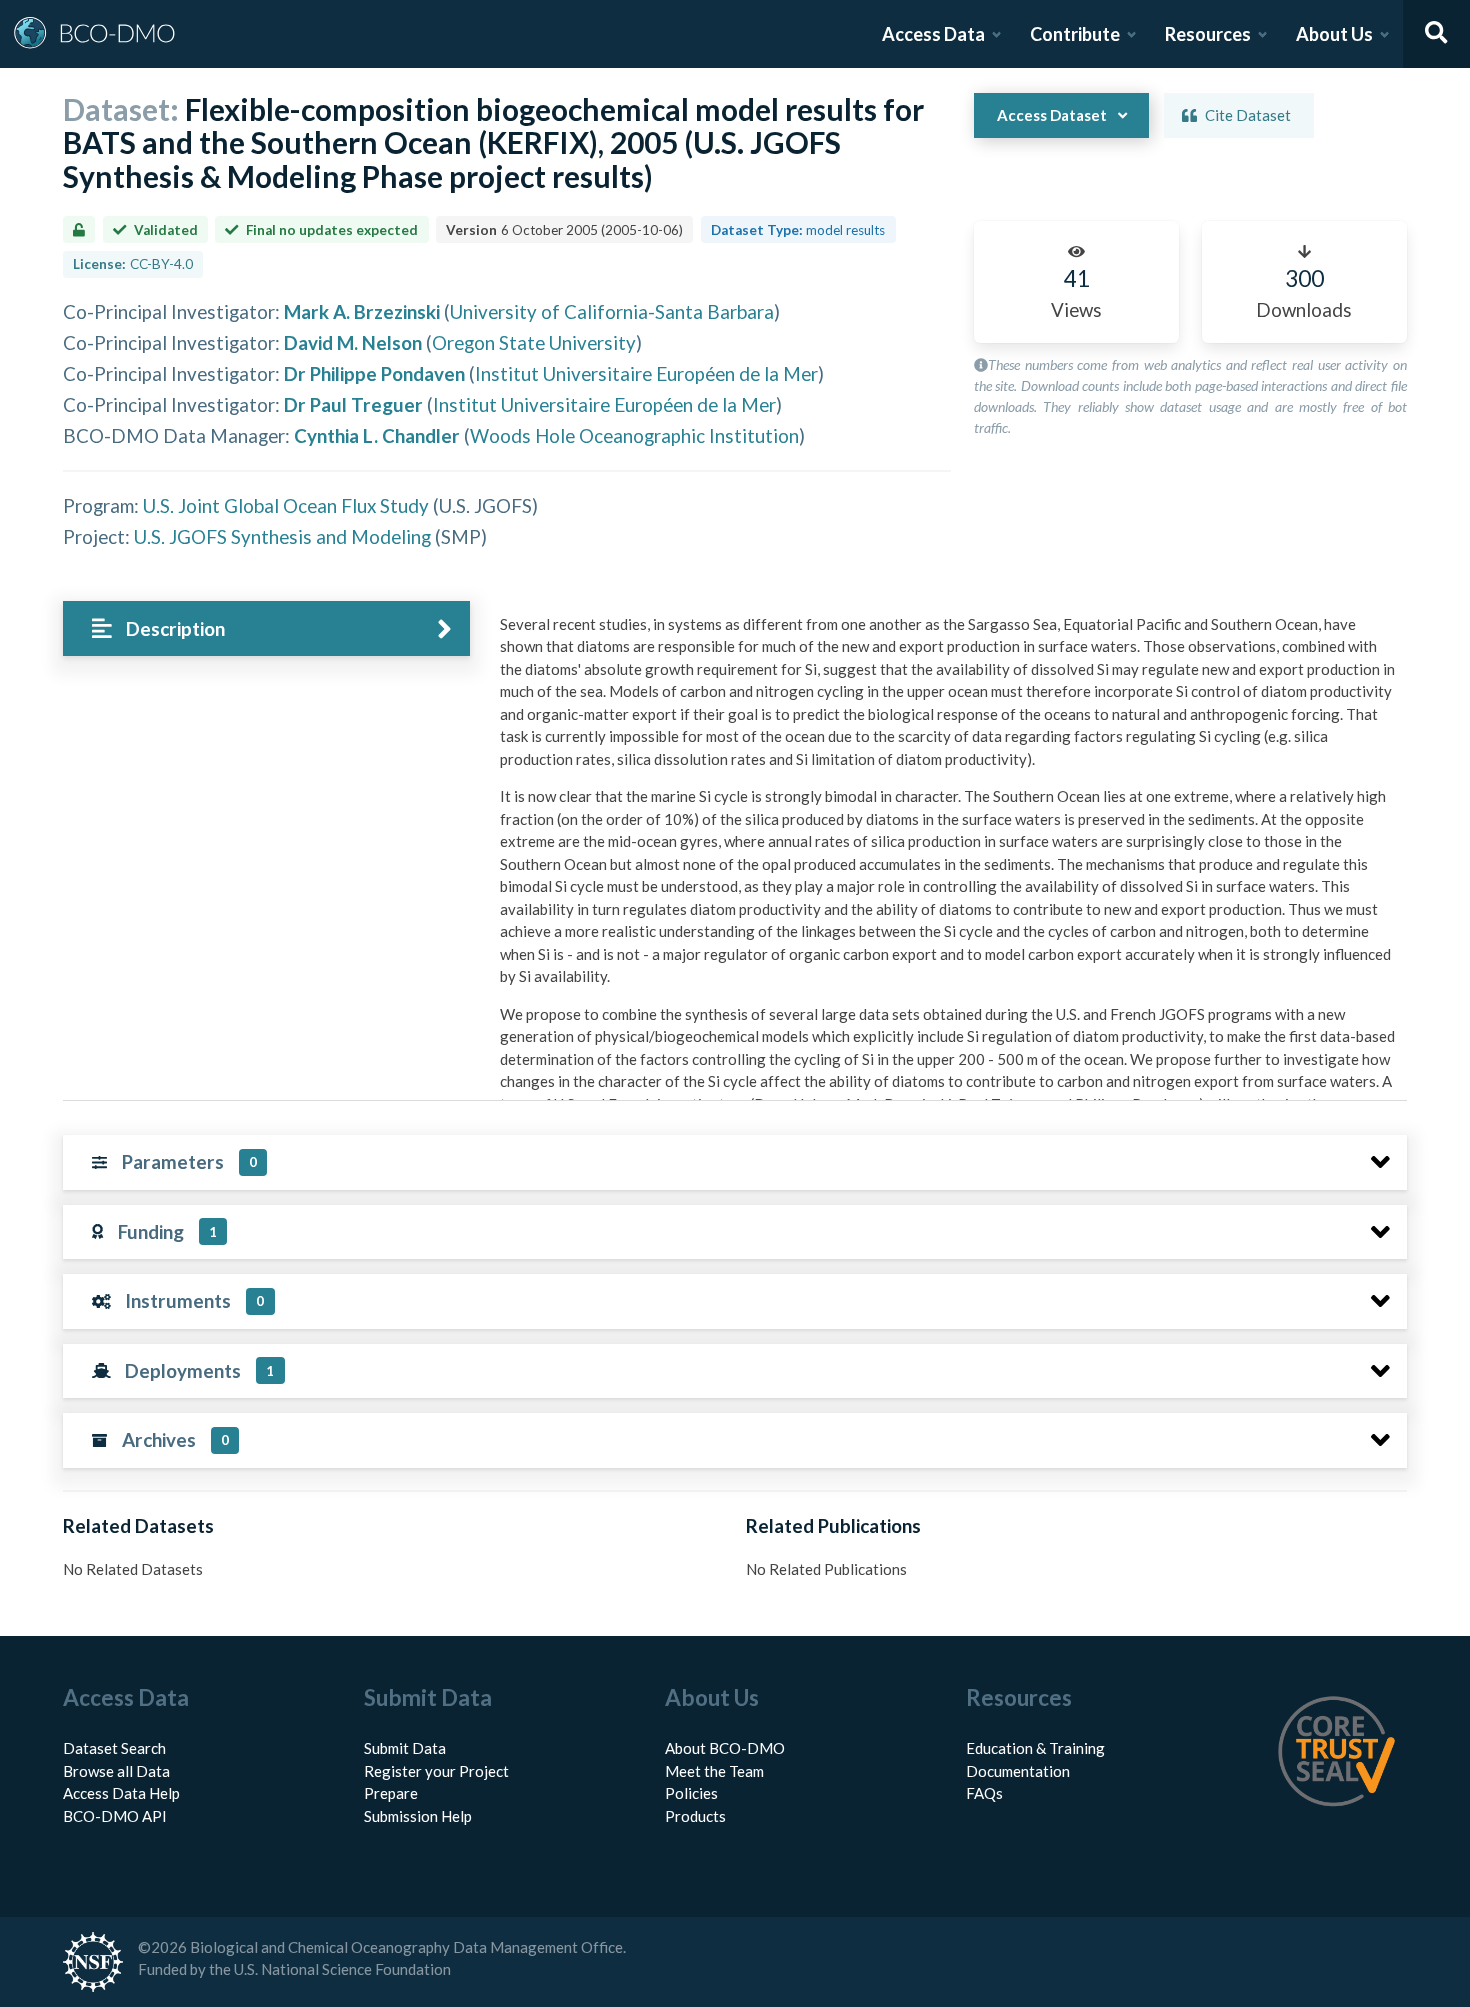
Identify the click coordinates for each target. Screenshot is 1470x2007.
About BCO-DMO (725, 1748)
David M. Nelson (353, 342)
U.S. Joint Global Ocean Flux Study (286, 505)
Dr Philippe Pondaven (374, 373)
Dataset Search (114, 1748)
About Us (1334, 34)
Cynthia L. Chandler (377, 435)
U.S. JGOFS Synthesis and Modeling (282, 536)
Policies (691, 1793)
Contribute (1075, 34)
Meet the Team (714, 1771)
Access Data (933, 34)
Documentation (1018, 1771)
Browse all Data (116, 1771)
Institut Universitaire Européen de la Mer (646, 373)
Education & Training (1035, 1748)
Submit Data (405, 1748)
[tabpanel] (948, 1044)
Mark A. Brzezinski (362, 311)
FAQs (984, 1793)
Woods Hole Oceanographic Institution (634, 435)
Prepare (391, 1793)
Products (695, 1816)
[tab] (266, 628)
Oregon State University (534, 342)
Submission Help (418, 1816)
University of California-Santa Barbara (612, 311)
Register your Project (436, 1771)
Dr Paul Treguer (353, 404)
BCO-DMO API (115, 1816)
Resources (1208, 34)
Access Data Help (121, 1793)
